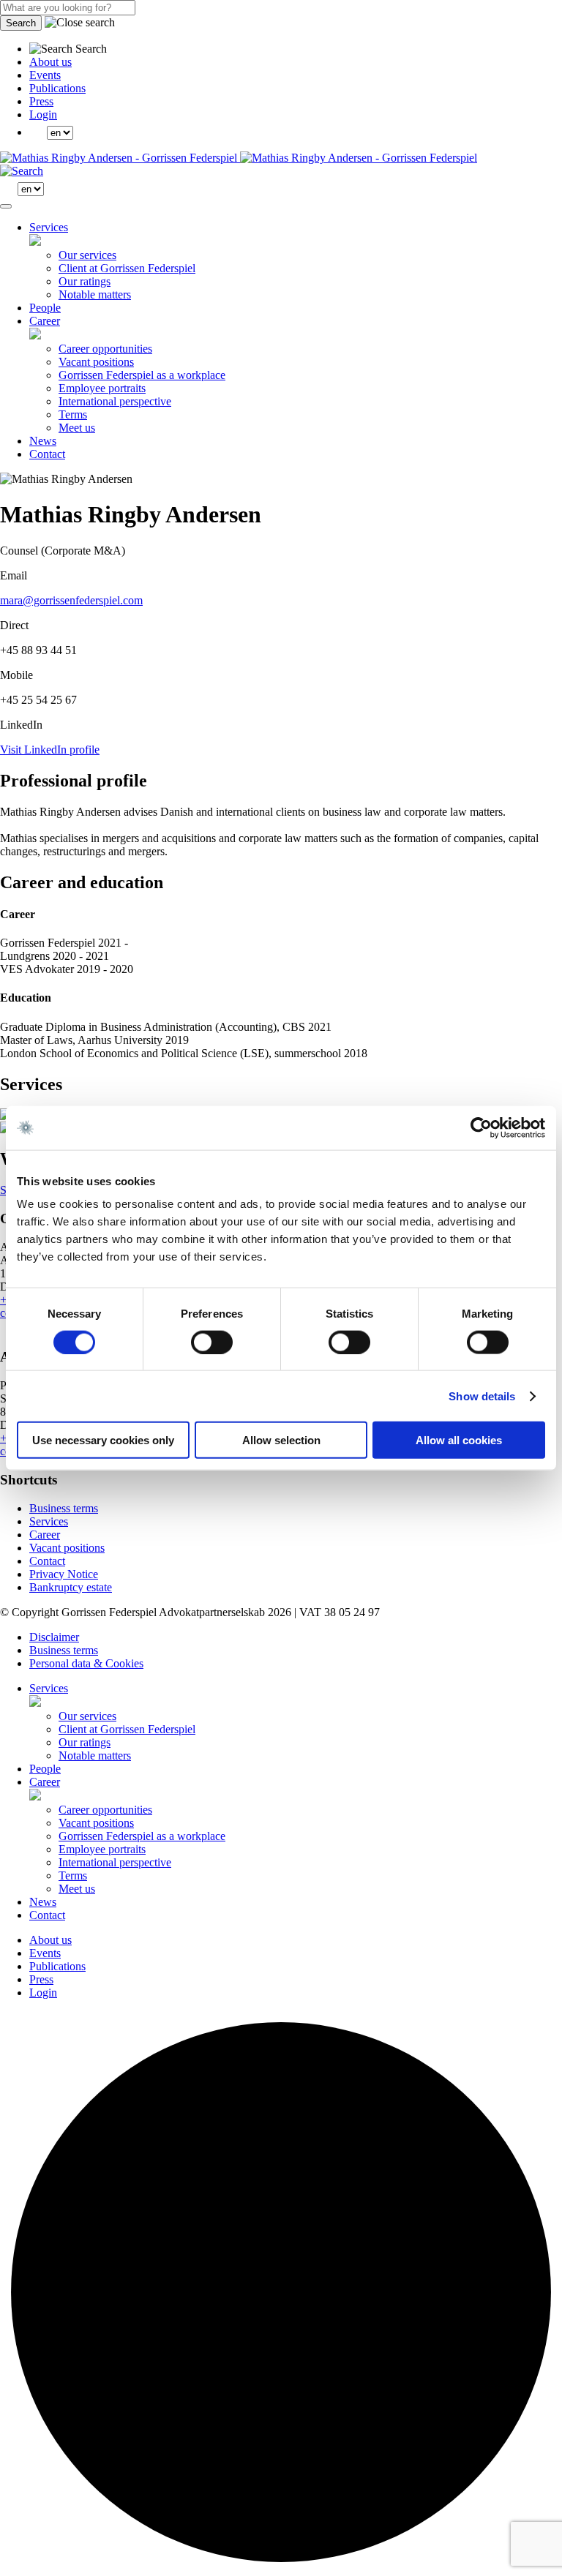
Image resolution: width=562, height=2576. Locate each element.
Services (49, 227)
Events (45, 75)
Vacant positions (96, 362)
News (43, 441)
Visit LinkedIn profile (50, 750)
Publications (57, 88)
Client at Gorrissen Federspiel (127, 268)
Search (21, 23)
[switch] (212, 1342)
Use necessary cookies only (103, 1440)
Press (41, 101)
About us (50, 62)
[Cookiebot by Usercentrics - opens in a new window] (481, 1127)
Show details (482, 1396)
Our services (87, 255)
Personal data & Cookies (86, 1663)
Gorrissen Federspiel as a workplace (142, 375)
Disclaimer (54, 1637)
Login (43, 114)
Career (45, 321)
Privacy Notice (64, 1574)
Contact (47, 454)
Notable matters (95, 294)
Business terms (64, 1508)
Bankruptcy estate (71, 1587)
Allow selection (281, 1440)
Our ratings (85, 281)
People (45, 308)
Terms (73, 414)
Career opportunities (105, 349)
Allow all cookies (459, 1440)
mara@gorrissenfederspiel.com (71, 600)
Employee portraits (102, 388)
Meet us (77, 428)
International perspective (115, 401)
